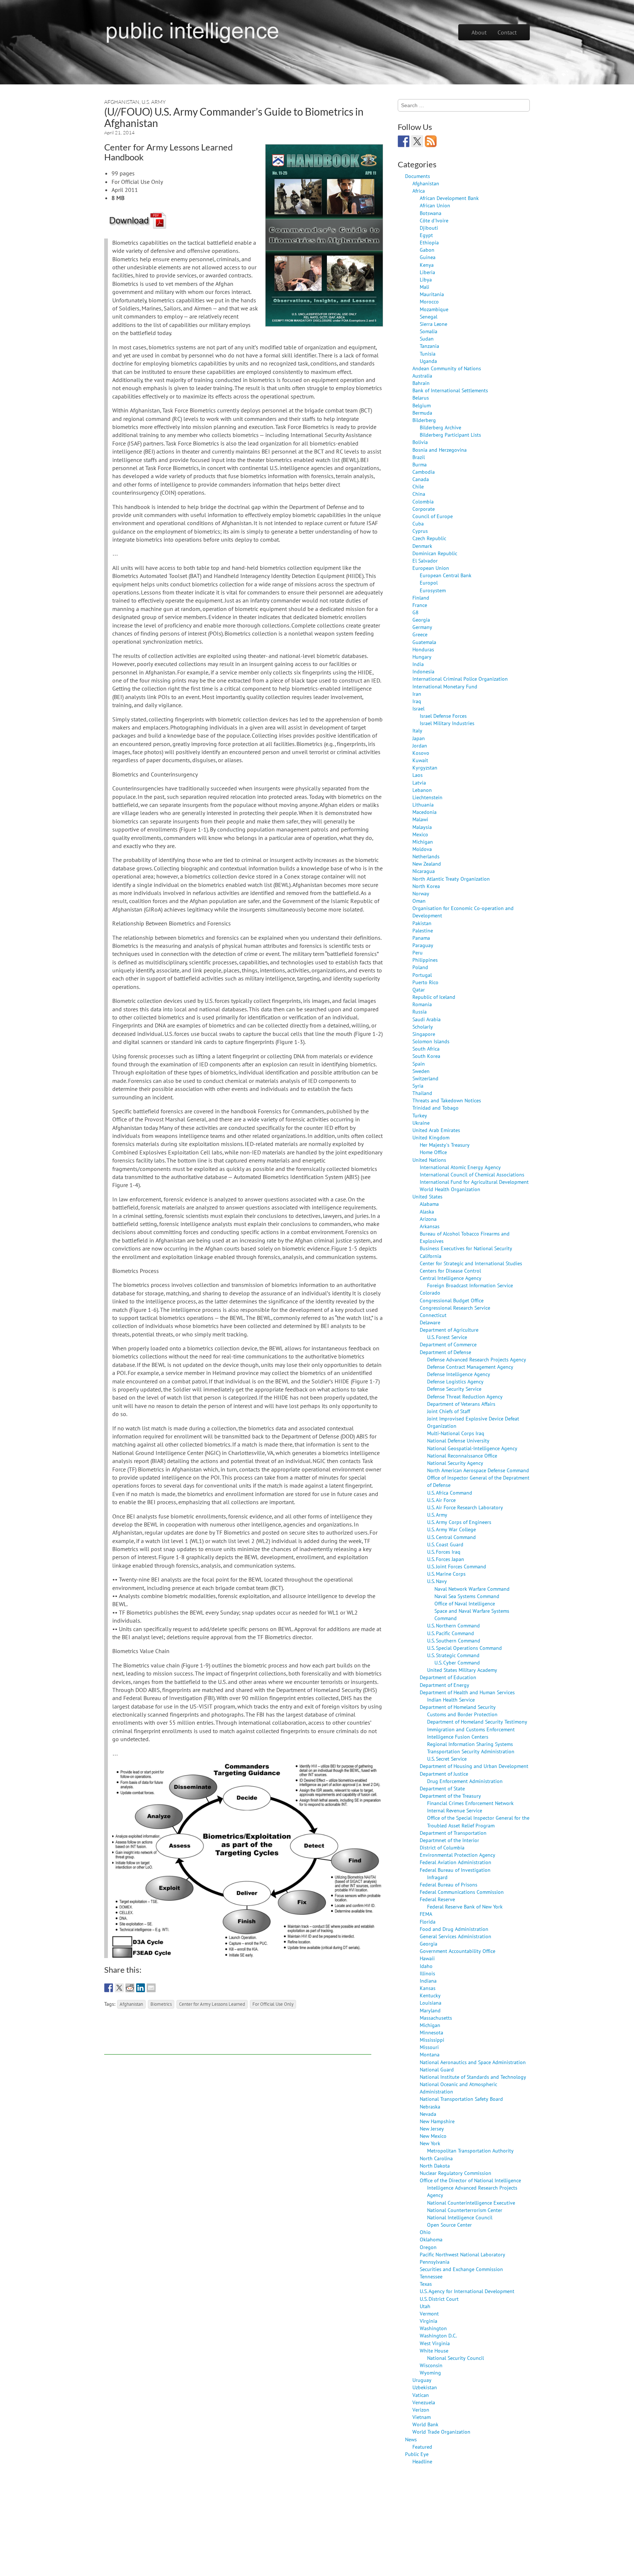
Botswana (431, 213)
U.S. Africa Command (450, 1493)
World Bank (425, 2424)
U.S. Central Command (451, 1537)
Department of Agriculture (449, 1330)
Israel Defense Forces (443, 716)
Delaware (430, 1322)
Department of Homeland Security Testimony (477, 1722)
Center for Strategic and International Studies (471, 1263)
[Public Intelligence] (192, 31)
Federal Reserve (437, 1899)
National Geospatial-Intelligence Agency (472, 1448)
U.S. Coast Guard (445, 1544)
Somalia (429, 331)
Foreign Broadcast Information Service (470, 1285)
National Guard (437, 2069)
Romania (422, 1004)
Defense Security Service (454, 1389)
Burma (420, 464)
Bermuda (422, 413)
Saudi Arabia (427, 1019)
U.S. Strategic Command (453, 1655)
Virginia (429, 2321)
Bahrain (421, 383)
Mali (425, 287)
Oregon (428, 2247)
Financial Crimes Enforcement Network (470, 1803)
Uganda (428, 361)
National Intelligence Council (460, 2217)
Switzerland (425, 1078)
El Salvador (425, 561)
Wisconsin (431, 2365)
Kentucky (430, 1995)
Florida (428, 1922)
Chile (418, 486)
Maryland (430, 2010)
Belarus (421, 398)
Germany (422, 627)
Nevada (428, 2114)
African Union (435, 205)
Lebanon (422, 790)
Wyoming (430, 2373)
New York (430, 2143)
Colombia (423, 501)
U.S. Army (154, 102)
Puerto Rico (425, 982)
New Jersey (432, 2129)
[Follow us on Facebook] (404, 141)
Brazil (419, 457)
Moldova (422, 849)
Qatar (419, 989)
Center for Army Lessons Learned (212, 2004)
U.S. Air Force (441, 1500)
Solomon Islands (431, 1041)
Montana (430, 2054)
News (411, 2439)
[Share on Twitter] (119, 1988)
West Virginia (435, 2343)
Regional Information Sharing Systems (470, 1744)
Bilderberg (424, 420)
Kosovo (421, 753)
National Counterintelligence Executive (471, 2203)
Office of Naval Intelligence (465, 1603)
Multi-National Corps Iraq (456, 1433)
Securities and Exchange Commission (461, 2269)
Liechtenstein (427, 797)
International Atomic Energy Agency (460, 1167)
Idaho (426, 1966)
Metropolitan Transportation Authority (470, 2151)
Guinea (428, 257)
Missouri (429, 2047)
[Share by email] (151, 1988)
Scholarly (423, 1027)
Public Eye (417, 2454)
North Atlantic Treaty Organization (451, 879)
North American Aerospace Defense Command (478, 1470)
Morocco (429, 301)
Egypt (426, 235)
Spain (419, 1064)
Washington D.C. (438, 2335)
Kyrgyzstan (425, 767)
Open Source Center (449, 2225)
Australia (422, 376)
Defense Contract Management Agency (470, 1367)
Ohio (425, 2232)
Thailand (422, 1093)
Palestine (423, 930)
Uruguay (422, 2380)
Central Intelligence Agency (451, 1278)
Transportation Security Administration (471, 1751)
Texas (426, 2284)
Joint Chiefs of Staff (449, 1411)
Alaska (427, 1211)
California (431, 1256)
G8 (416, 612)
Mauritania (432, 294)
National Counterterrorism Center (465, 2210)
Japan (419, 738)
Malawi (420, 819)
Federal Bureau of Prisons (449, 1884)
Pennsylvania (435, 2262)
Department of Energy (444, 1685)
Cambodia (424, 472)
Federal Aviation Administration (456, 1862)
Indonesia (423, 671)
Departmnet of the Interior (449, 1840)
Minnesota (431, 2032)
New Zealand (427, 864)
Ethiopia (429, 242)
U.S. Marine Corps (446, 1574)
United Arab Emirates (436, 1130)
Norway (421, 893)
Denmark (422, 546)
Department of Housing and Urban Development (474, 1766)
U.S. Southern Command (454, 1640)
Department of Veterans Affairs (461, 1404)
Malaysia (422, 827)
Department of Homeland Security (458, 1707)
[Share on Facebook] (109, 1988)
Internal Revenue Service (455, 1810)
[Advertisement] (238, 2038)
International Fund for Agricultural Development (474, 1182)
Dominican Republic (435, 553)
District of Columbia (442, 1847)
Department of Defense (445, 1352)
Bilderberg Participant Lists (450, 435)
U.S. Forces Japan (446, 1559)
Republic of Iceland (434, 997)
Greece (420, 634)
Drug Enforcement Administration (465, 1781)
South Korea (426, 1056)
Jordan (420, 745)
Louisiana (431, 2003)
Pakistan (422, 923)
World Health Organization (450, 1189)
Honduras (423, 649)
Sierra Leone (433, 324)
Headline (422, 2461)
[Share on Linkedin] (141, 1988)
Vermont (429, 2313)
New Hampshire (437, 2121)
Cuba (418, 523)
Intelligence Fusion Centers (458, 1737)
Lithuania (423, 805)
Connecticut (433, 1315)
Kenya (427, 265)
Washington (433, 2328)
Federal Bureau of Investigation (455, 1870)
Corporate (424, 509)
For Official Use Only (273, 2004)
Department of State (442, 1788)
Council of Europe (433, 516)
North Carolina (436, 2158)
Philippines (425, 960)
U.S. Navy (437, 1581)
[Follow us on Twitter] (417, 141)
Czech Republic (429, 538)
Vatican (421, 2395)
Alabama (429, 1204)
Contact (507, 32)
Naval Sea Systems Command (467, 1596)
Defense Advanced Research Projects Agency (477, 1359)
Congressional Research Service (455, 1308)
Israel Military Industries (447, 723)
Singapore (424, 1034)
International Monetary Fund (445, 686)
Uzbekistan (425, 2387)
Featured (422, 2447)
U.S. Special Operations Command (464, 1648)
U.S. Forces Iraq (444, 1552)
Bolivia (420, 442)
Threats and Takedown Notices (447, 1100)
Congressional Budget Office (452, 1300)
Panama (421, 938)
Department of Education (448, 1677)
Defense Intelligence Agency (459, 1374)
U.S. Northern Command (453, 1625)
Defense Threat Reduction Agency (465, 1396)
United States (427, 1196)
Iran (417, 694)
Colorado (430, 1293)
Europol (429, 583)
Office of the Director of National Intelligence (470, 2180)
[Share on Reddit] (130, 1988)
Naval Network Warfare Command (472, 1589)
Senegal (429, 316)
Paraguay (423, 945)
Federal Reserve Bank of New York (465, 1906)
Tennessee (431, 2276)
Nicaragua (424, 871)
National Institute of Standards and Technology (473, 2077)
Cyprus (420, 531)
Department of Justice (444, 1774)
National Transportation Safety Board (461, 2099)
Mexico (420, 834)
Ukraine (421, 1123)
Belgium (422, 405)
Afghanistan (122, 102)
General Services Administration (456, 1936)
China (419, 494)
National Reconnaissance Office (462, 1456)
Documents (418, 176)
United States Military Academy (462, 1670)
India (418, 664)
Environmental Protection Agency (458, 1855)
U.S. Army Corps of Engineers (459, 1522)
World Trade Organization (441, 2432)
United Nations (429, 1160)
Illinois (427, 1973)
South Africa (426, 1049)
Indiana (428, 1981)
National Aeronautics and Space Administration (473, 2062)
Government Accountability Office (458, 1951)
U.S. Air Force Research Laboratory (465, 1507)
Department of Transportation (453, 1833)
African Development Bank (449, 198)
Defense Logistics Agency (455, 1381)
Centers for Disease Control (450, 1271)
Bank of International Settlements (450, 390)
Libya (426, 279)
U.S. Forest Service (447, 1337)
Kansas (428, 1988)
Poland (420, 967)
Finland (421, 598)
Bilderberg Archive (440, 427)
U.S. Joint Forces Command (457, 1566)
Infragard (437, 1877)
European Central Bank (446, 575)
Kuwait (420, 760)
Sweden (421, 1071)
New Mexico (433, 2136)
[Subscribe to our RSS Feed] (431, 141)
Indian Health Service (451, 1700)
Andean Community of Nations (447, 368)
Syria (418, 1086)
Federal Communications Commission (462, 1892)
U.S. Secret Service (447, 1759)
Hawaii (427, 1958)
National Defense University (458, 1440)
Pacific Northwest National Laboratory (462, 2254)
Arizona (428, 1219)
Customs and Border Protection (462, 1714)
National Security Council (456, 2358)
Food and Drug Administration (454, 1929)
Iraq (417, 701)
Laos (418, 775)
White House (434, 2351)
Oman (419, 901)
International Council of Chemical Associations (472, 1174)
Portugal (422, 975)
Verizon (421, 2410)
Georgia (421, 620)
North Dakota (435, 2166)
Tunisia (428, 354)
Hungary (422, 657)
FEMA (426, 1914)
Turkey (420, 1115)
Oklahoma (431, 2239)
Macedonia (425, 812)
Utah (425, 2306)
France (420, 605)
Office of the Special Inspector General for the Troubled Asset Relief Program (478, 1821)
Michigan (423, 842)
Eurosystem (433, 590)
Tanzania (429, 346)
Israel (418, 708)
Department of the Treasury (450, 1796)
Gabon (427, 250)
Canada (421, 479)
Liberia (427, 272)
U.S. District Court (439, 2299)
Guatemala (424, 642)
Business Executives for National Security (466, 1248)
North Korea (426, 886)
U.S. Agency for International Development (467, 2291)
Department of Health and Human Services (467, 1692)
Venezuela (424, 2402)
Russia (420, 1012)
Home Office (433, 1152)
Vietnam (422, 2417)
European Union (431, 568)
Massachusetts (436, 2018)
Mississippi (432, 2040)
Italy (417, 730)
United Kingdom (431, 1137)
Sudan (427, 339)
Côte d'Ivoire (434, 220)
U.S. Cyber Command (457, 1662)
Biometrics (161, 2004)
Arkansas (430, 1226)
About (479, 32)
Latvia (419, 783)
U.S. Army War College (451, 1529)
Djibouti (429, 228)
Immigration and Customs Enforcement (471, 1729)
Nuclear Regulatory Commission (456, 2173)
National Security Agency (455, 1463)
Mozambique (434, 309)
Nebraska (430, 2106)
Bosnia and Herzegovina (440, 450)
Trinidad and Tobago (436, 1108)
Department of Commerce (448, 1344)
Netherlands (426, 856)
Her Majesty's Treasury (445, 1145)
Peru (418, 952)
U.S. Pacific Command (451, 1633)
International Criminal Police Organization (460, 679)
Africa (419, 191)
